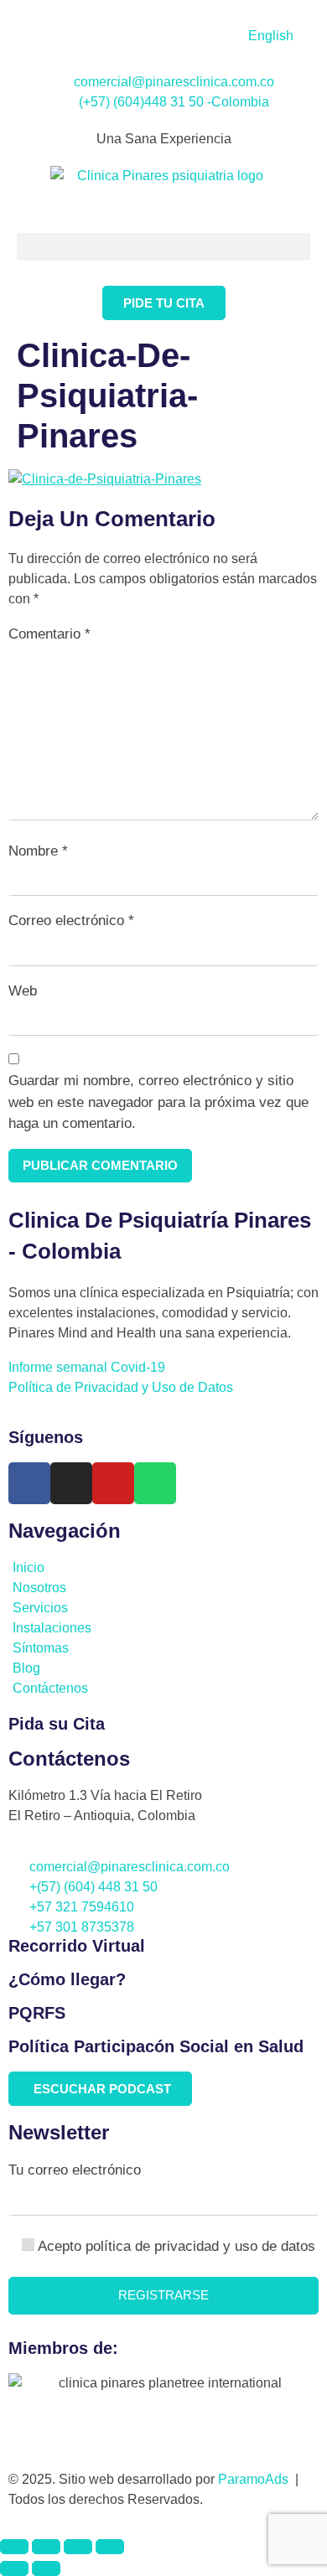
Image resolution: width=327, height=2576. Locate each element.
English (271, 36)
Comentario (49, 634)
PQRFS (37, 2013)
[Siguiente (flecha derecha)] (46, 2568)
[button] (163, 247)
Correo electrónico (71, 921)
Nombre (38, 851)
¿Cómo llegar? (67, 1979)
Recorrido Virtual (77, 1946)
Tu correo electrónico (75, 2170)
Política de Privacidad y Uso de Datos (124, 1387)
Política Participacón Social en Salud (156, 2046)
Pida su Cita (57, 1724)
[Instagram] (71, 1483)
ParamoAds (257, 2479)
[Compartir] (78, 2547)
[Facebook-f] (29, 1483)
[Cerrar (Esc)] (110, 2547)
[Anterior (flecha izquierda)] (14, 2568)
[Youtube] (113, 1483)
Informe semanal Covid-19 (87, 1367)
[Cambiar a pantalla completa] (46, 2547)
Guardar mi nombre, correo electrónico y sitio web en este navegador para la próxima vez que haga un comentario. (158, 1102)
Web (23, 991)
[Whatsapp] (155, 1483)
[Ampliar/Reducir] (14, 2547)
